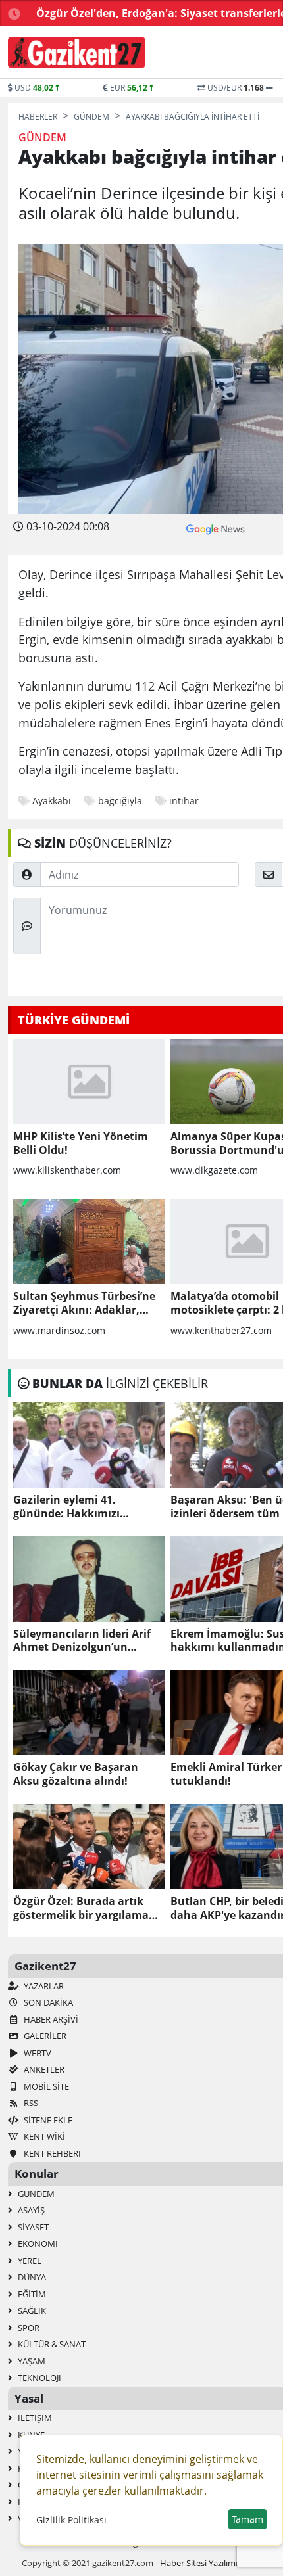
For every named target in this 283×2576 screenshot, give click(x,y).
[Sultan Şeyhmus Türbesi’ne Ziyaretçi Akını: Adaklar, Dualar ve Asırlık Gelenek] (89, 1241)
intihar (184, 801)
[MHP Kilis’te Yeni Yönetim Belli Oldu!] (89, 1082)
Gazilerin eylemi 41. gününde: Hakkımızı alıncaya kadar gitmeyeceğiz (88, 1507)
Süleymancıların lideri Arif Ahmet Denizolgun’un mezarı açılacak (82, 1641)
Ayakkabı (52, 801)
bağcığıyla (120, 801)
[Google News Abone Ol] (216, 528)
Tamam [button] (247, 2519)
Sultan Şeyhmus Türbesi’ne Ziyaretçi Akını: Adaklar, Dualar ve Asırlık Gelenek (84, 1303)
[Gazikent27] (77, 53)
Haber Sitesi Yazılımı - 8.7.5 (211, 2563)
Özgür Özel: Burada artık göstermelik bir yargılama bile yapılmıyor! (81, 1908)
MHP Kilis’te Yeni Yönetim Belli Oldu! (81, 1143)
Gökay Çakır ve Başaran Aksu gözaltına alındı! (76, 1774)
